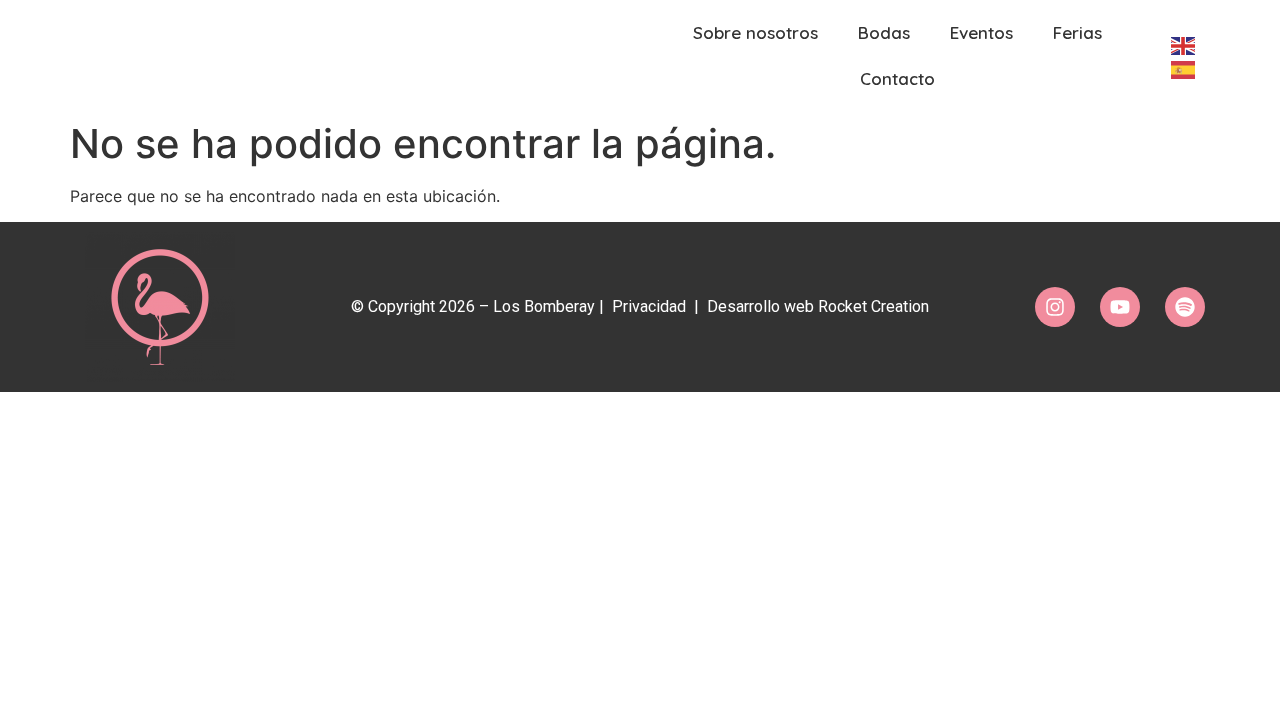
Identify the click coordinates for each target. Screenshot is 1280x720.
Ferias (1077, 32)
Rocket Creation (873, 306)
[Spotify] (1185, 307)
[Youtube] (1120, 307)
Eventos (981, 32)
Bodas (884, 32)
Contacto (897, 78)
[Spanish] (1181, 68)
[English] (1181, 44)
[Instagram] (1055, 307)
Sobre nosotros (755, 32)
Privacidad (649, 306)
